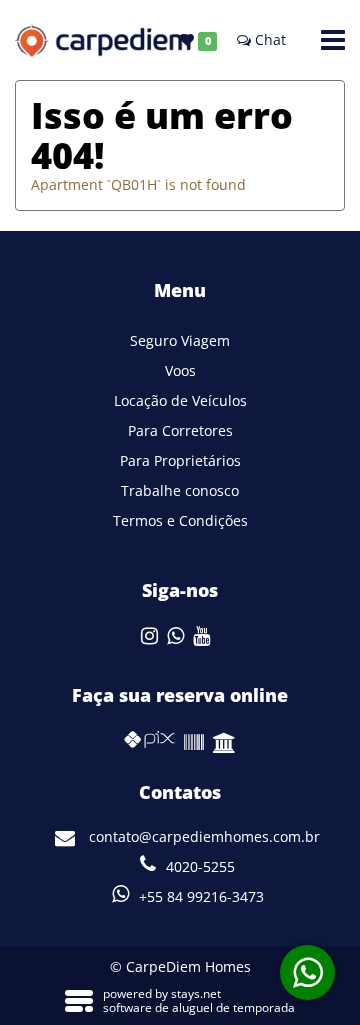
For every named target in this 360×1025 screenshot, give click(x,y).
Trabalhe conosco (180, 490)
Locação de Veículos (180, 400)
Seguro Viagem (180, 340)
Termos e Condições (180, 520)
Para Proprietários (180, 460)
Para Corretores (180, 430)
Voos (180, 370)
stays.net (196, 993)
